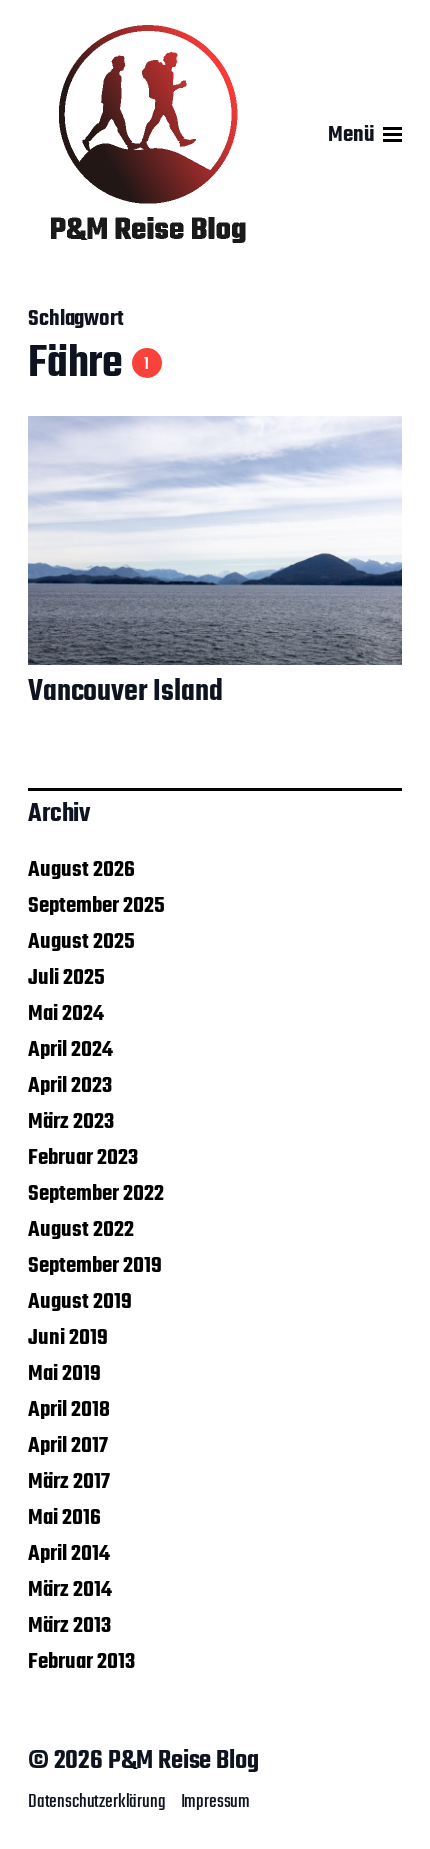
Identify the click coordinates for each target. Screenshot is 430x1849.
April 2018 (69, 1410)
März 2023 (71, 1122)
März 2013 (69, 1626)
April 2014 (69, 1554)
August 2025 (81, 942)
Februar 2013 (81, 1662)
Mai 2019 (64, 1374)
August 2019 (80, 1302)
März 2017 (69, 1482)
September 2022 (96, 1194)
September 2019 (95, 1266)
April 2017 (68, 1446)
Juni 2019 (68, 1338)
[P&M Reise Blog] (148, 135)
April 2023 (70, 1086)
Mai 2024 (66, 1014)
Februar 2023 (83, 1158)
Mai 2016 (64, 1518)
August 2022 (81, 1230)
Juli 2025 (66, 978)
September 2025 (96, 906)
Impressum (215, 1802)
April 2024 (70, 1050)
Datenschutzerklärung (97, 1802)
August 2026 (81, 870)
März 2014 (70, 1590)
